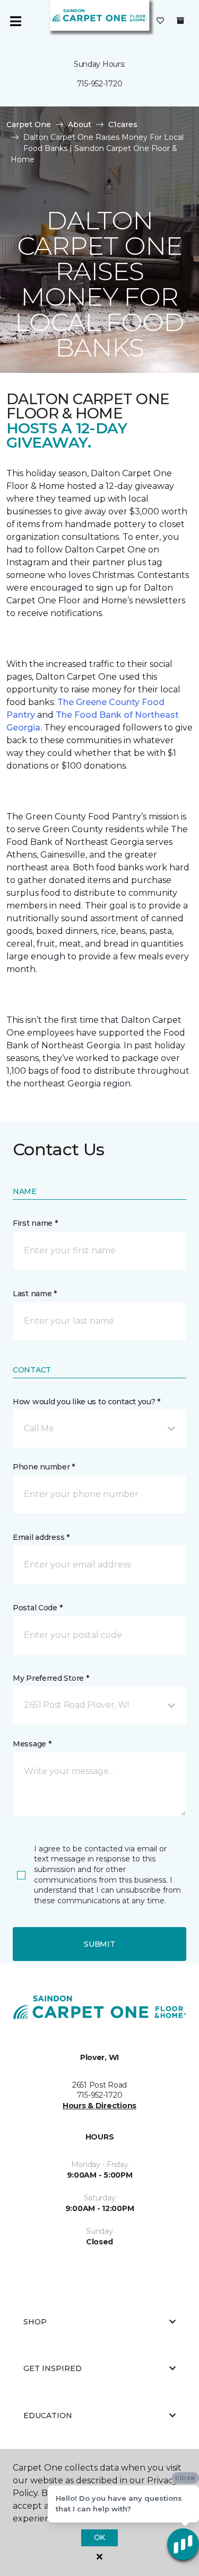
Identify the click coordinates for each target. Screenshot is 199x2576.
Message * (32, 1744)
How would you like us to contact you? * (86, 1402)
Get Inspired (53, 2368)
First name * (35, 1223)
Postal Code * (37, 1608)
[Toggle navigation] (15, 21)
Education (48, 2415)
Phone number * (44, 1467)
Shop (35, 2322)
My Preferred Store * (51, 1678)
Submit (99, 1944)
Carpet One (29, 124)
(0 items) (180, 21)
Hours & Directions (99, 2106)
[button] (99, 1429)
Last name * (35, 1294)
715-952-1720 (100, 84)
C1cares (123, 124)
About (80, 124)
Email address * (41, 1537)
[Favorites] (160, 21)
